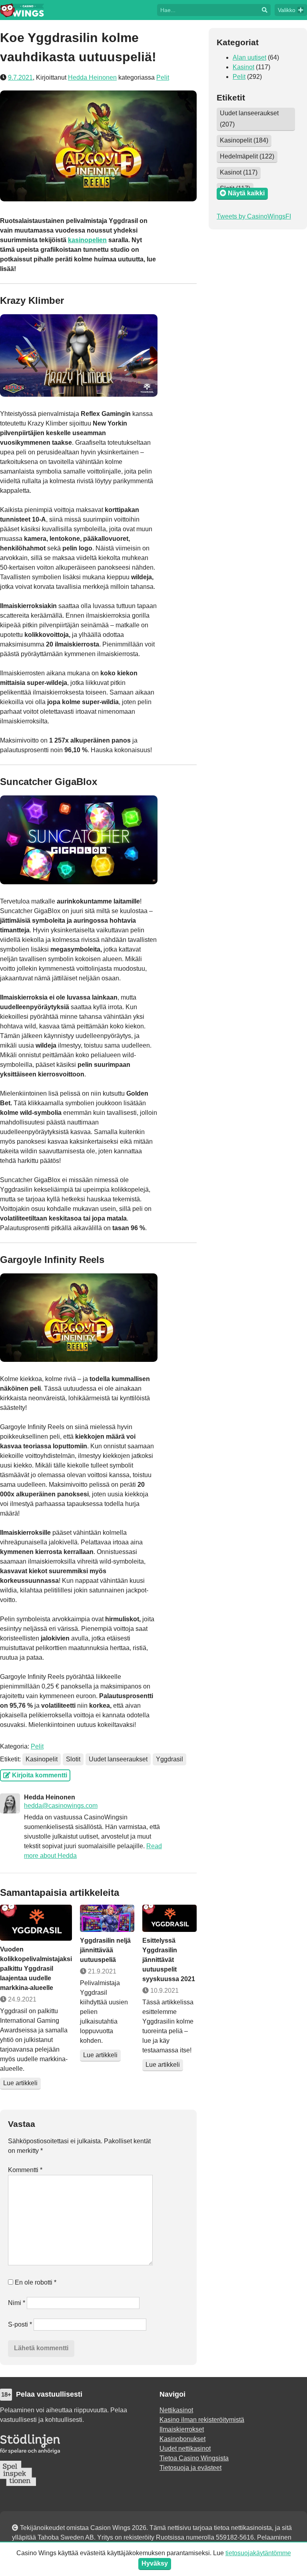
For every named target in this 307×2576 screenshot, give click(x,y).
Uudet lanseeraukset (118, 1759)
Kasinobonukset (182, 2439)
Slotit (73, 1759)
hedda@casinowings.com (61, 1806)
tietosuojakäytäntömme (258, 2553)
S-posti (20, 2324)
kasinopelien (87, 240)
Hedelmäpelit (247, 156)
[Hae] (208, 9)
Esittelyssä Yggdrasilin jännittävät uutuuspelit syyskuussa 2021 (169, 1960)
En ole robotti (35, 2282)
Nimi (17, 2303)
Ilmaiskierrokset (182, 2429)
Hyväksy (155, 2563)
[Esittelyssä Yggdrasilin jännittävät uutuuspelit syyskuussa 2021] (169, 1918)
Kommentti (25, 2170)
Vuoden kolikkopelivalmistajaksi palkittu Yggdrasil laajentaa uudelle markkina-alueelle (36, 1969)
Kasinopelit (42, 1759)
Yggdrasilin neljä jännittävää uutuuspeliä (105, 1950)
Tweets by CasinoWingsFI (254, 216)
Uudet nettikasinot (185, 2449)
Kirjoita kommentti (39, 1775)
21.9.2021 (101, 1971)
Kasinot (243, 67)
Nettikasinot (176, 2410)
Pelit (163, 77)
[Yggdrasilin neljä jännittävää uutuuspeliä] (107, 1918)
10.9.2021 (164, 1991)
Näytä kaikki (245, 193)
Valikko (287, 10)
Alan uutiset (249, 57)
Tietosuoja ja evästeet (190, 2468)
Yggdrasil (169, 1759)
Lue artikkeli (20, 2083)
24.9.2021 (21, 1999)
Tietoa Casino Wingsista (194, 2458)
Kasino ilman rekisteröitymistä (202, 2420)
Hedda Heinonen (92, 77)
